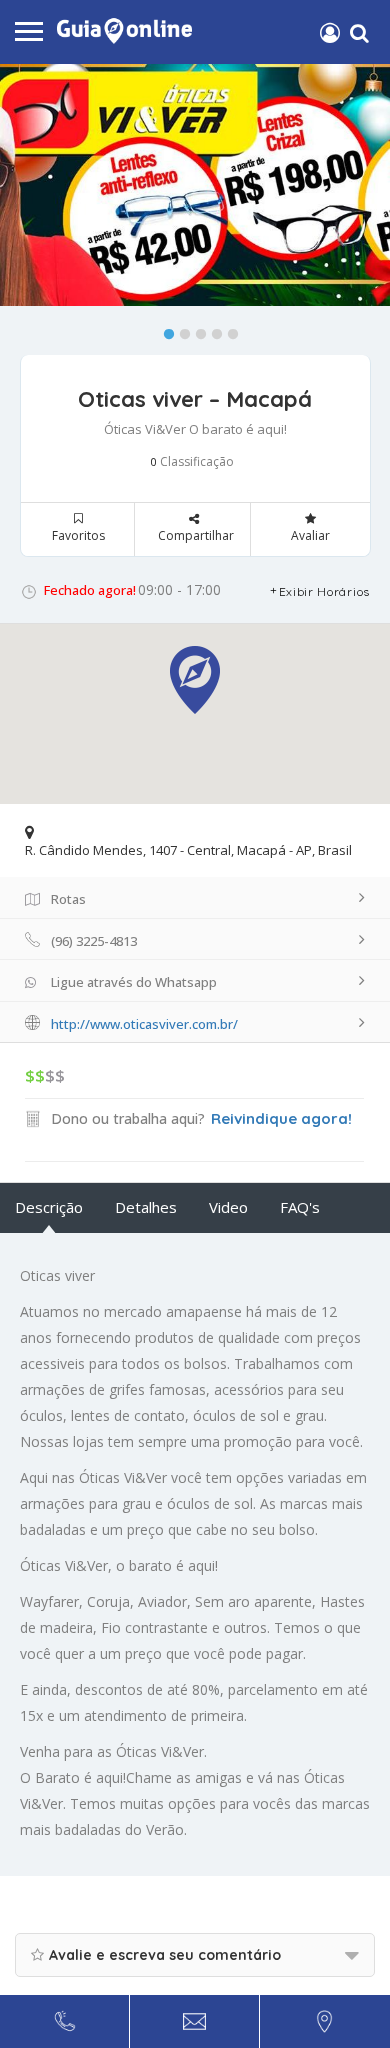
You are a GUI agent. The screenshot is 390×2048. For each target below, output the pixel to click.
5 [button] (228, 330)
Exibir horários (325, 591)
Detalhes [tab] (146, 1207)
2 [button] (180, 330)
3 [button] (196, 330)
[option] (195, 185)
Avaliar (310, 535)
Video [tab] (228, 1207)
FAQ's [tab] (300, 1207)
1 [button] (164, 330)
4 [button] (212, 330)
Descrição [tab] (49, 1207)
